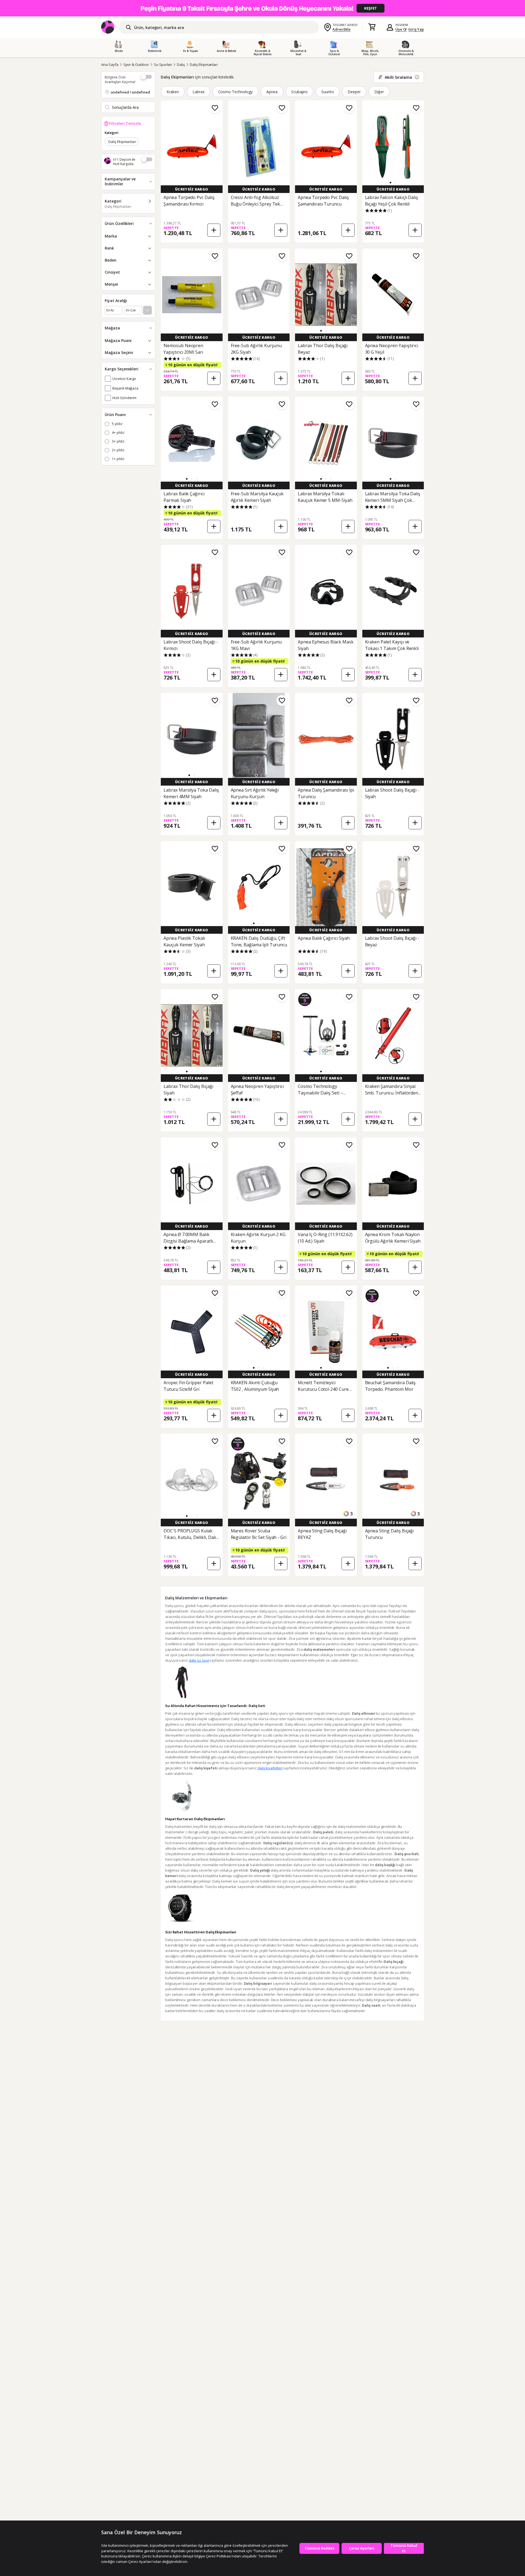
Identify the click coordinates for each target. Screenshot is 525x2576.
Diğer (379, 92)
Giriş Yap (416, 29)
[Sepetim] (372, 27)
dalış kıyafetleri (270, 1768)
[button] (390, 183)
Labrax (199, 92)
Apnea (272, 92)
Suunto (328, 92)
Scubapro (300, 92)
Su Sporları (163, 65)
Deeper (354, 92)
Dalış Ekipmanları (204, 65)
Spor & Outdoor (136, 65)
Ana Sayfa (110, 65)
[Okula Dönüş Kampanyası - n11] (262, 8)
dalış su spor (199, 1660)
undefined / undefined (130, 92)
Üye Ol (401, 29)
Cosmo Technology (235, 92)
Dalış (181, 65)
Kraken (173, 92)
